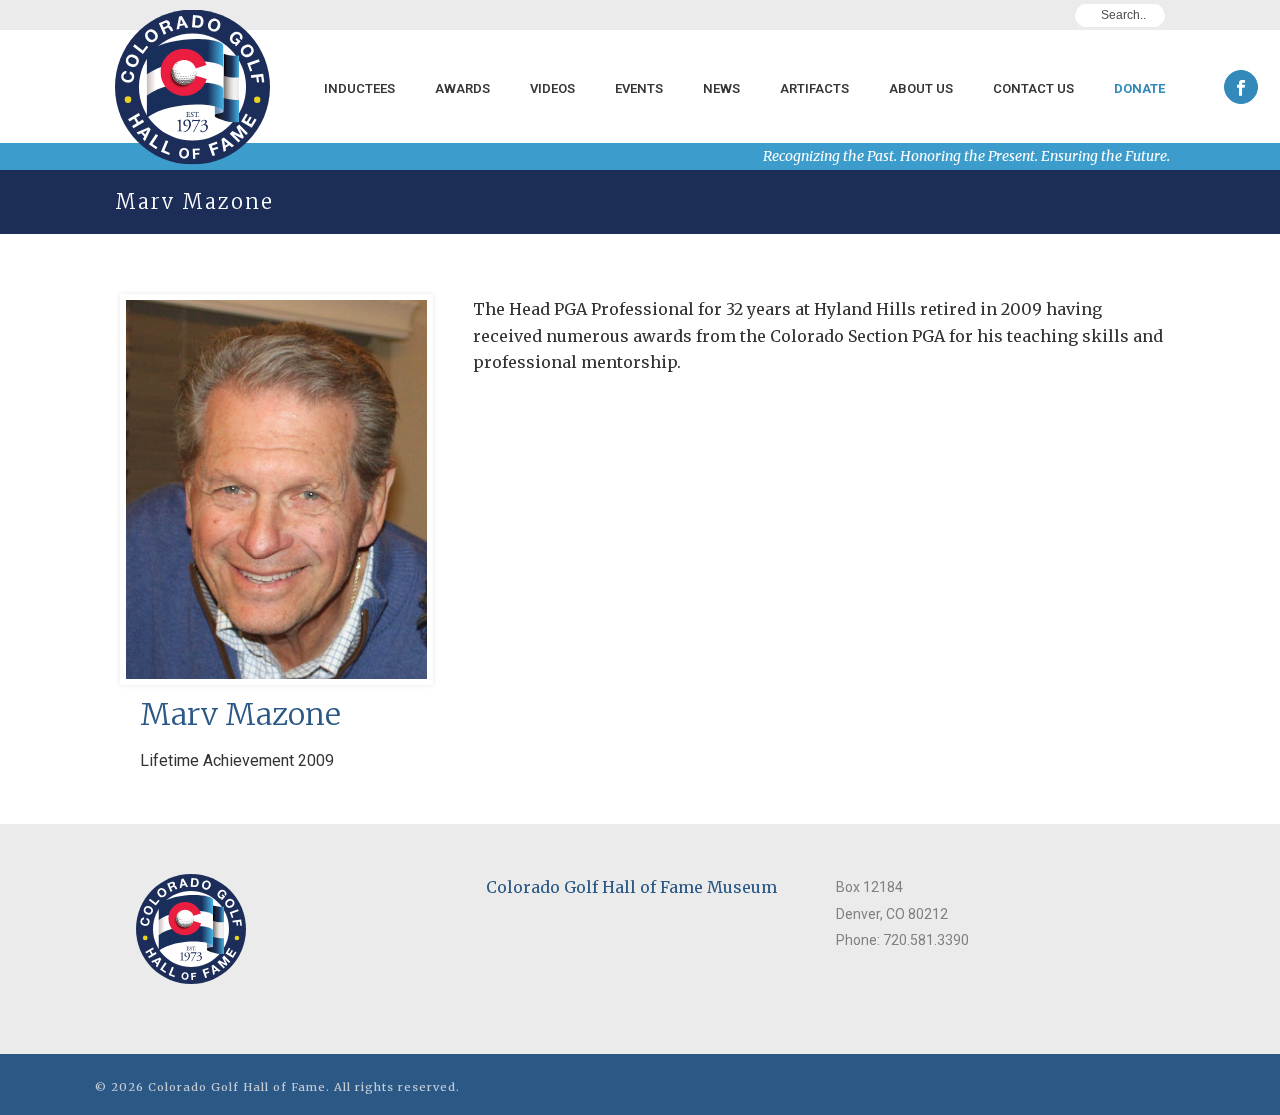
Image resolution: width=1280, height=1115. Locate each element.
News (721, 88)
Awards (462, 88)
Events (639, 88)
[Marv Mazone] (276, 529)
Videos (552, 88)
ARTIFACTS (814, 88)
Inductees (359, 88)
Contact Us (1033, 88)
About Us (921, 88)
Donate (1139, 88)
